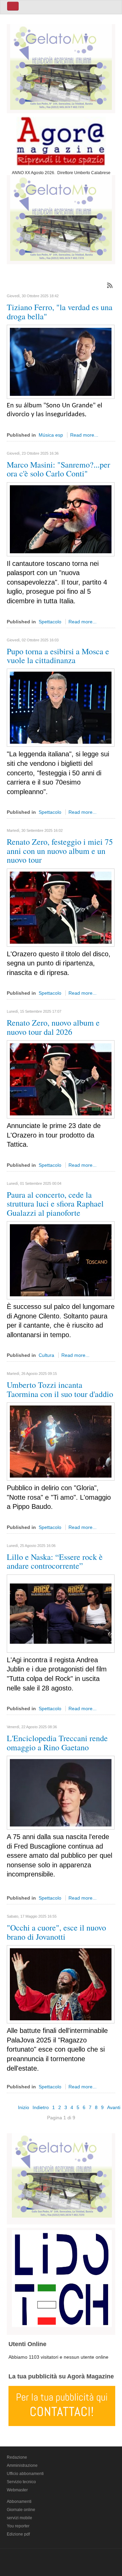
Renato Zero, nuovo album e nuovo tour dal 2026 (53, 1027)
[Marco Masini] (61, 519)
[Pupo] (61, 707)
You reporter (18, 2526)
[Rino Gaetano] (61, 1792)
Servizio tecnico (21, 2482)
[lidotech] (62, 2277)
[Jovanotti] (61, 1984)
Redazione (17, 2457)
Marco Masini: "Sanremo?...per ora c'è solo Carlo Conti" (58, 469)
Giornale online (21, 2510)
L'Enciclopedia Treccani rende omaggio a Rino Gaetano (57, 1742)
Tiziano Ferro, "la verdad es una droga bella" (60, 312)
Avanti (114, 2107)
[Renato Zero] (61, 907)
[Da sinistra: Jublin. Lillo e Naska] (61, 1613)
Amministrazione (22, 2465)
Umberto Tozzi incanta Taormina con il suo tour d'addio (60, 1389)
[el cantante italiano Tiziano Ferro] (61, 361)
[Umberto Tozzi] (61, 1441)
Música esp (51, 435)
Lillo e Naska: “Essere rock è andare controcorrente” (55, 1561)
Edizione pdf (18, 2534)
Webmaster (17, 2490)
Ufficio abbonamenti (25, 2474)
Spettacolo (50, 622)
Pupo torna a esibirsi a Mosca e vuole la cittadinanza (58, 656)
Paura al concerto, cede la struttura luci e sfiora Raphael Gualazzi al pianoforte (55, 1204)
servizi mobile (19, 2518)
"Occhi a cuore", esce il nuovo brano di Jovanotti (56, 1932)
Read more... (84, 435)
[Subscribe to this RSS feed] (110, 285)
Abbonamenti (19, 2502)
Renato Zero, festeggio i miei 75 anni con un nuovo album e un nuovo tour (60, 851)
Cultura (46, 1355)
